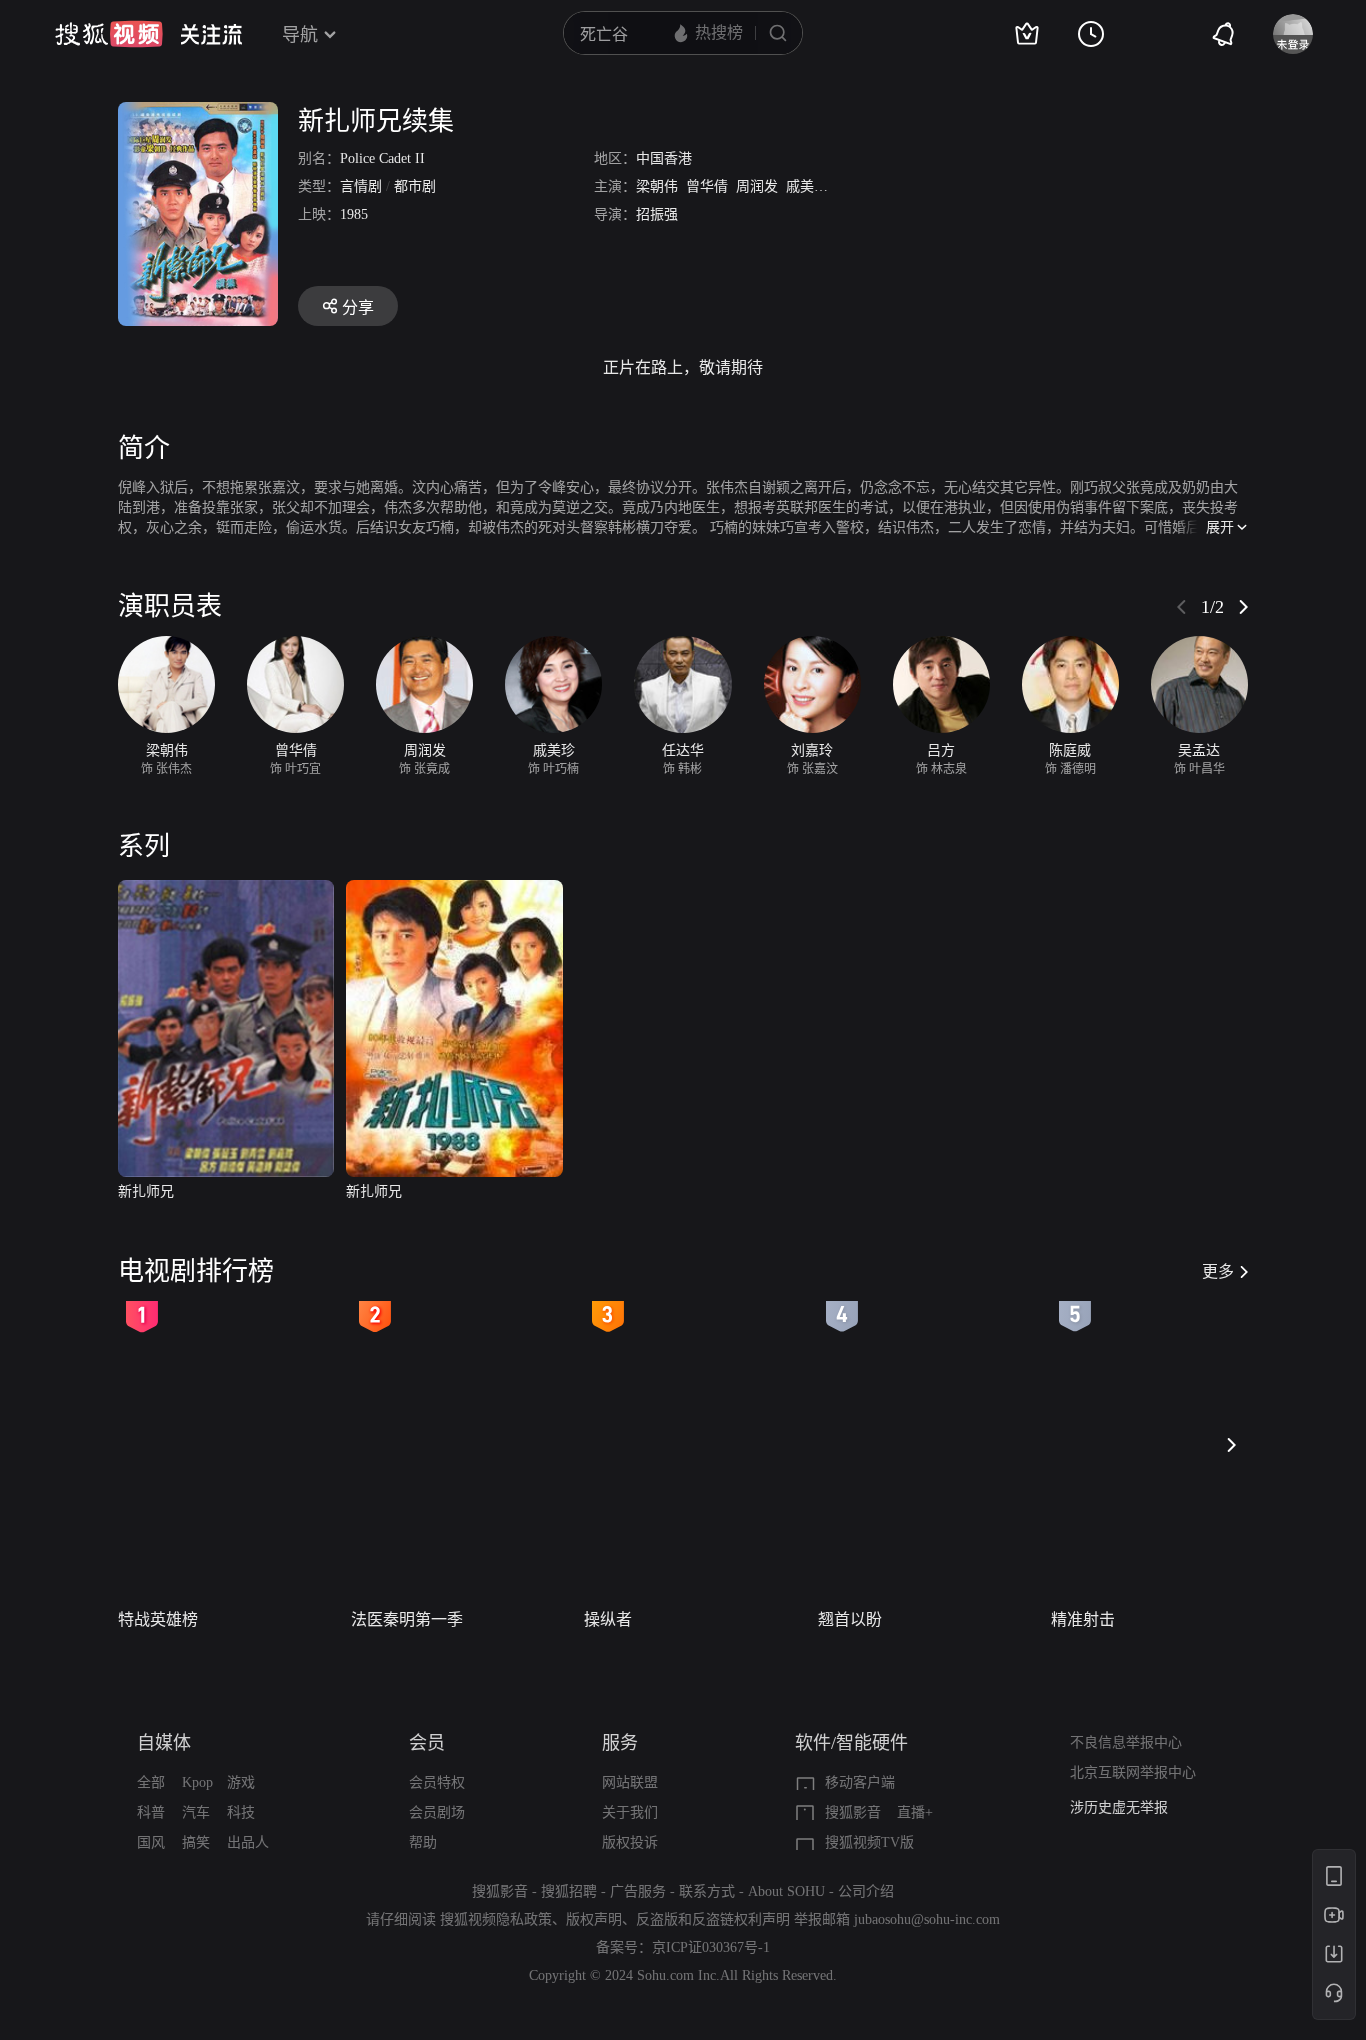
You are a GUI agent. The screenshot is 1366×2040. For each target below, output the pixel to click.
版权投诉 (630, 1842)
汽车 (196, 1812)
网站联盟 (630, 1782)
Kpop (197, 1782)
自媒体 (164, 1743)
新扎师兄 (146, 1191)
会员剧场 (437, 1812)
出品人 (248, 1842)
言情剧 (361, 186)
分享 (358, 307)
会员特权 (437, 1782)
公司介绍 (866, 1891)
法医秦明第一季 (407, 1619)
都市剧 (415, 186)
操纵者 (608, 1619)
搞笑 (196, 1842)
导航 (300, 35)
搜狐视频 (109, 34)
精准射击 (1083, 1619)
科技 (241, 1812)
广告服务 (638, 1891)
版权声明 (594, 1919)
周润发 (757, 186)
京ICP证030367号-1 (711, 1947)
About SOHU (786, 1891)
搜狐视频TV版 (869, 1842)
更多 (1218, 1271)
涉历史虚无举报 (1119, 1807)
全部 (151, 1782)
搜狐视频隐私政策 (496, 1919)
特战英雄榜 (158, 1619)
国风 (151, 1842)
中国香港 (664, 158)
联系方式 (707, 1891)
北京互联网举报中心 (1133, 1772)
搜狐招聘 (569, 1891)
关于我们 (630, 1812)
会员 (427, 1743)
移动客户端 (860, 1782)
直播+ (915, 1812)
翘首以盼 (850, 1619)
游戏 (241, 1782)
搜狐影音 (853, 1812)
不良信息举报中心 (1126, 1742)
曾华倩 (707, 186)
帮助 (423, 1842)
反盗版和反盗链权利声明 (713, 1919)
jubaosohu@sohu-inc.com (927, 1919)
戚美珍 (807, 186)
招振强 (657, 214)
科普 (151, 1812)
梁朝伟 (657, 186)
